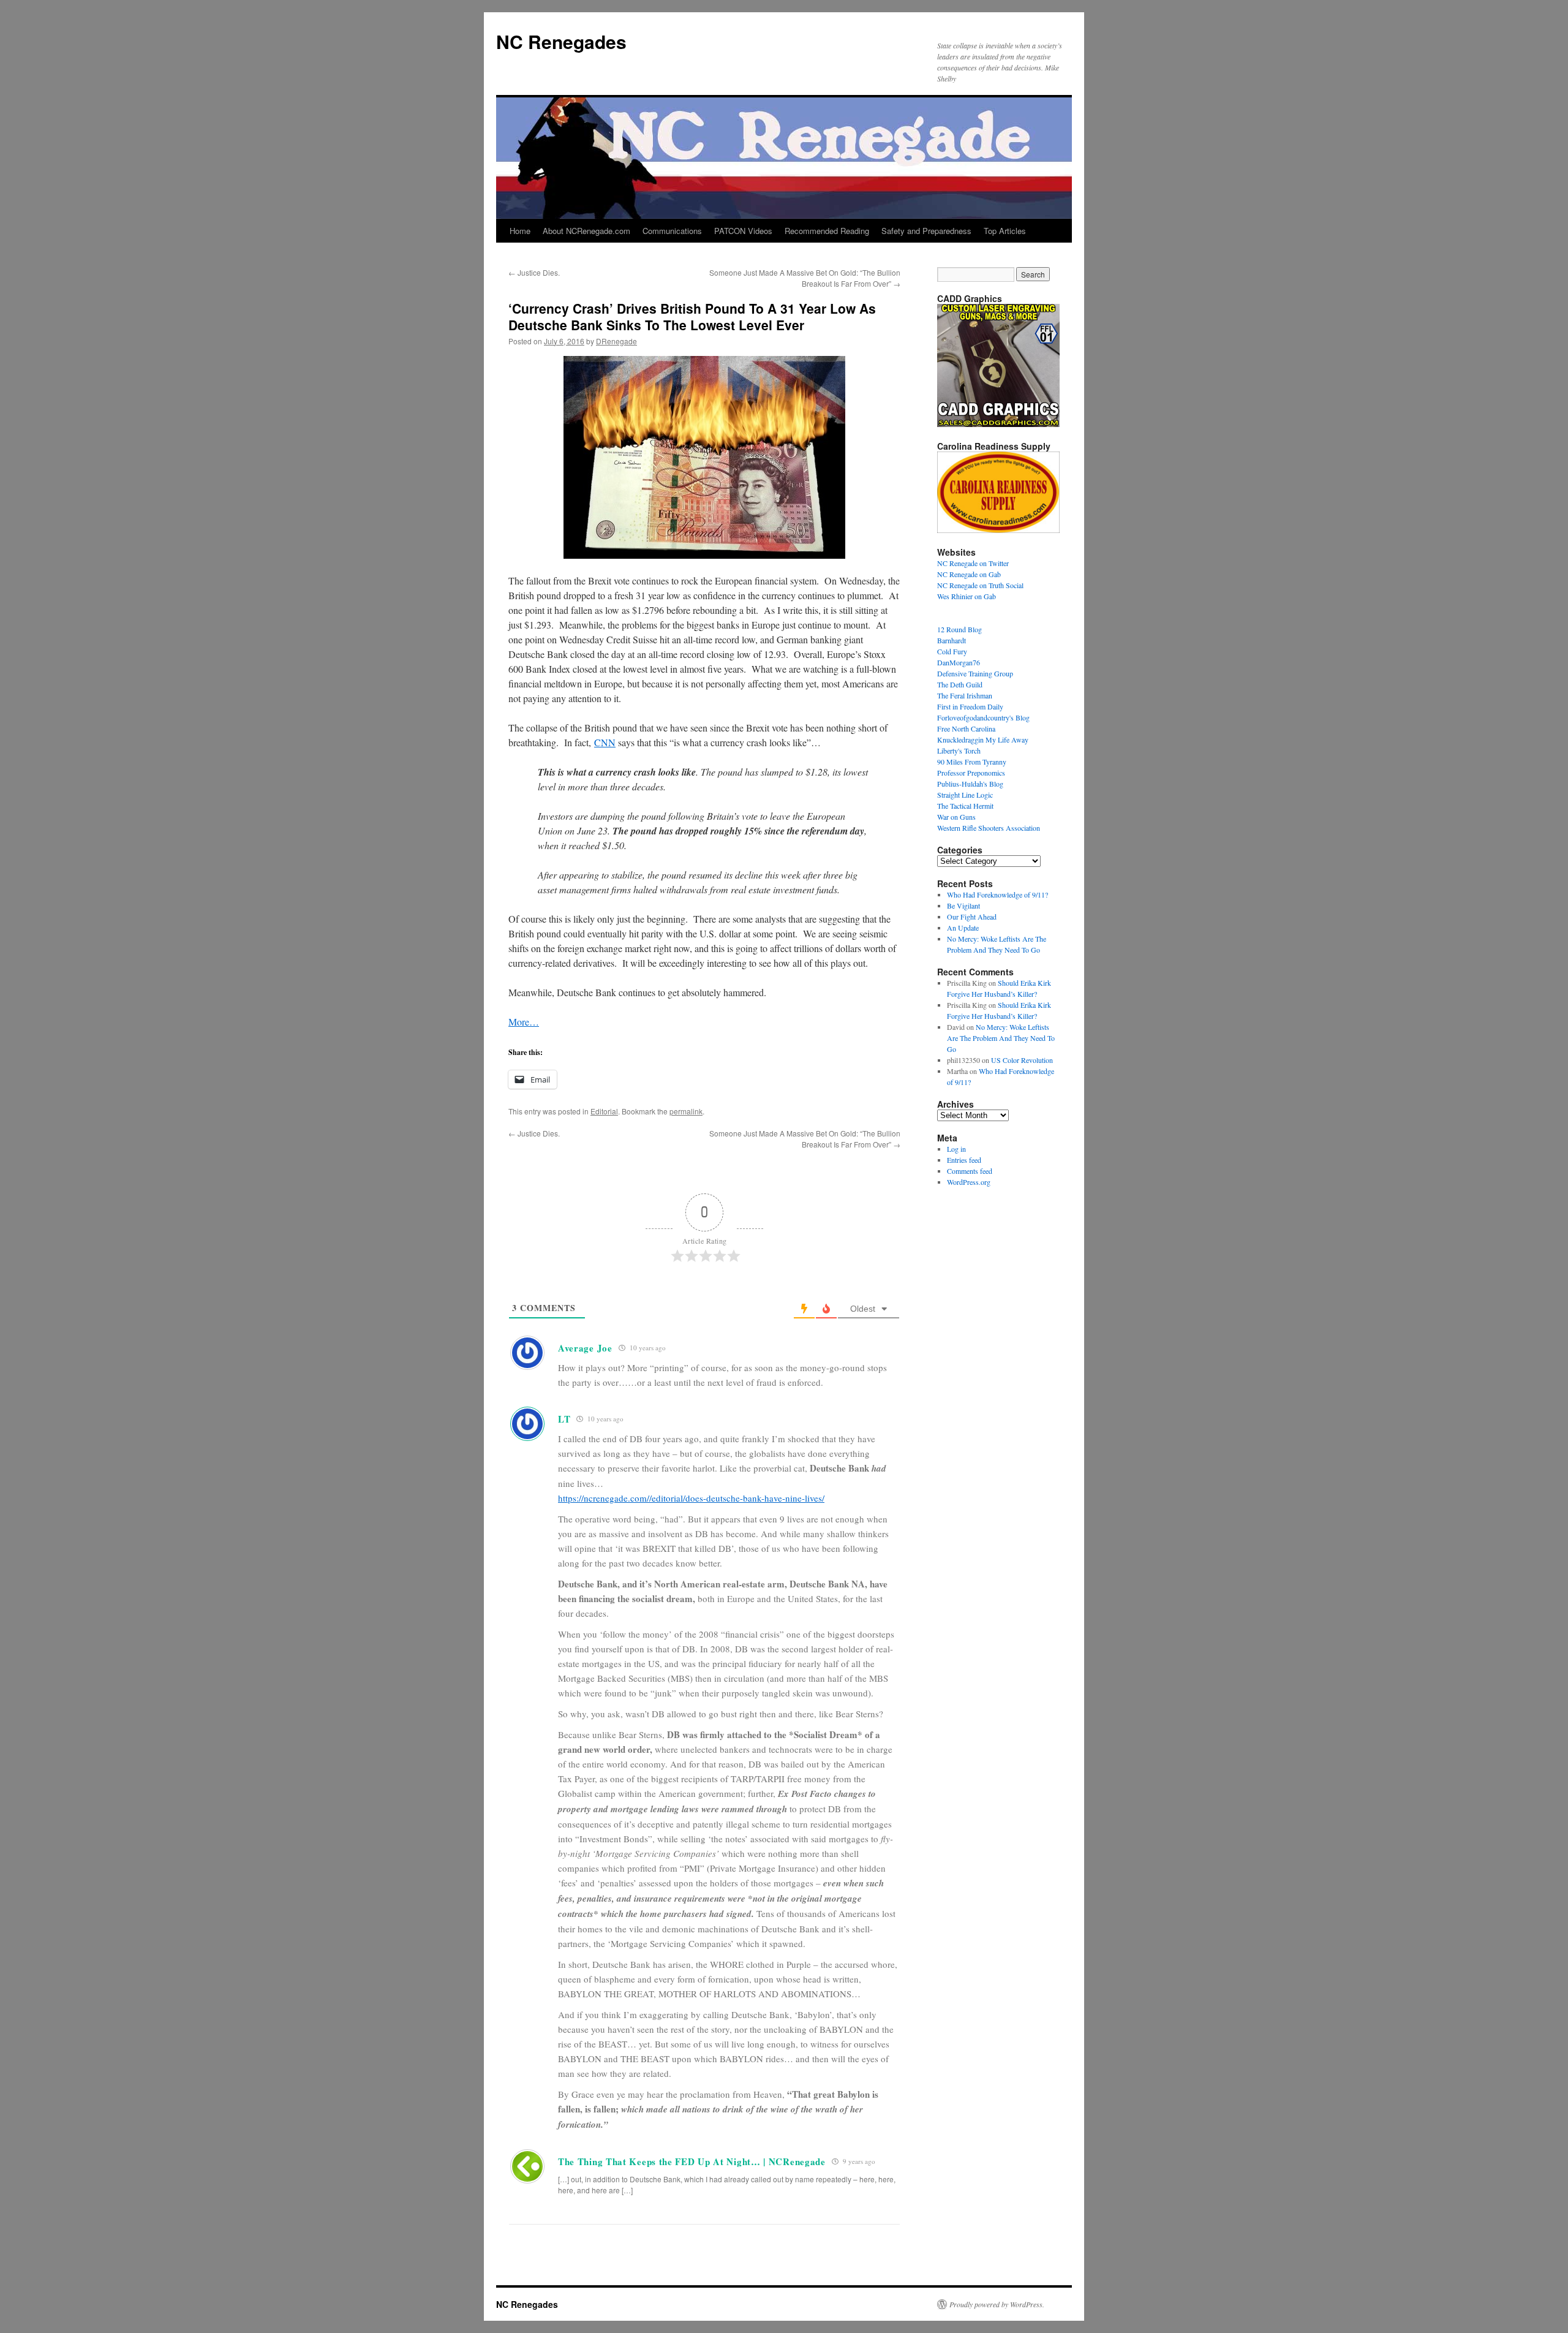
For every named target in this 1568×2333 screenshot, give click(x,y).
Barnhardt (952, 640)
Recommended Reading (827, 231)
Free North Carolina (966, 728)
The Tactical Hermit (965, 806)
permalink (686, 1111)
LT (564, 1419)
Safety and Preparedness (926, 231)
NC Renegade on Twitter (973, 563)
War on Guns (956, 817)
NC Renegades (561, 41)
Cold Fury (952, 651)
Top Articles (1005, 231)
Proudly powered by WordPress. (997, 2304)
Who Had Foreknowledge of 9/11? (997, 894)
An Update (963, 928)
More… (524, 1022)
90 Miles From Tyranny (972, 762)
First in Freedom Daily (970, 706)
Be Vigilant (963, 906)
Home (520, 231)
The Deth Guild (960, 684)
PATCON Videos (743, 231)
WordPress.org (969, 1182)
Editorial (604, 1111)
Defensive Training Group (975, 673)
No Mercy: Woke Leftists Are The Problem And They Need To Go (1001, 1038)
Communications (672, 231)
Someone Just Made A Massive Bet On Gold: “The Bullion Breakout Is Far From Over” (805, 278)
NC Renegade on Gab (969, 574)
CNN (605, 742)
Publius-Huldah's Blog (970, 784)
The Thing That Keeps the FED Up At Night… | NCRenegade (692, 2161)
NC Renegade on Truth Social (980, 585)
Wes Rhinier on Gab (967, 596)
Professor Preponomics (971, 773)
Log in (956, 1149)
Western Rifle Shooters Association (989, 828)
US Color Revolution (1022, 1060)
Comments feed (970, 1171)
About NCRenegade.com (586, 231)
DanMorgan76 (959, 662)
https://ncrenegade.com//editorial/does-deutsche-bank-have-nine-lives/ (691, 1498)
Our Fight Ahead (972, 917)
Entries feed (964, 1160)
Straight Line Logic (965, 795)
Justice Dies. (534, 272)
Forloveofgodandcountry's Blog (983, 717)
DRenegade (616, 341)
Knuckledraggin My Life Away (983, 739)
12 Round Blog (959, 629)
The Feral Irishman (965, 695)
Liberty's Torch (959, 751)
